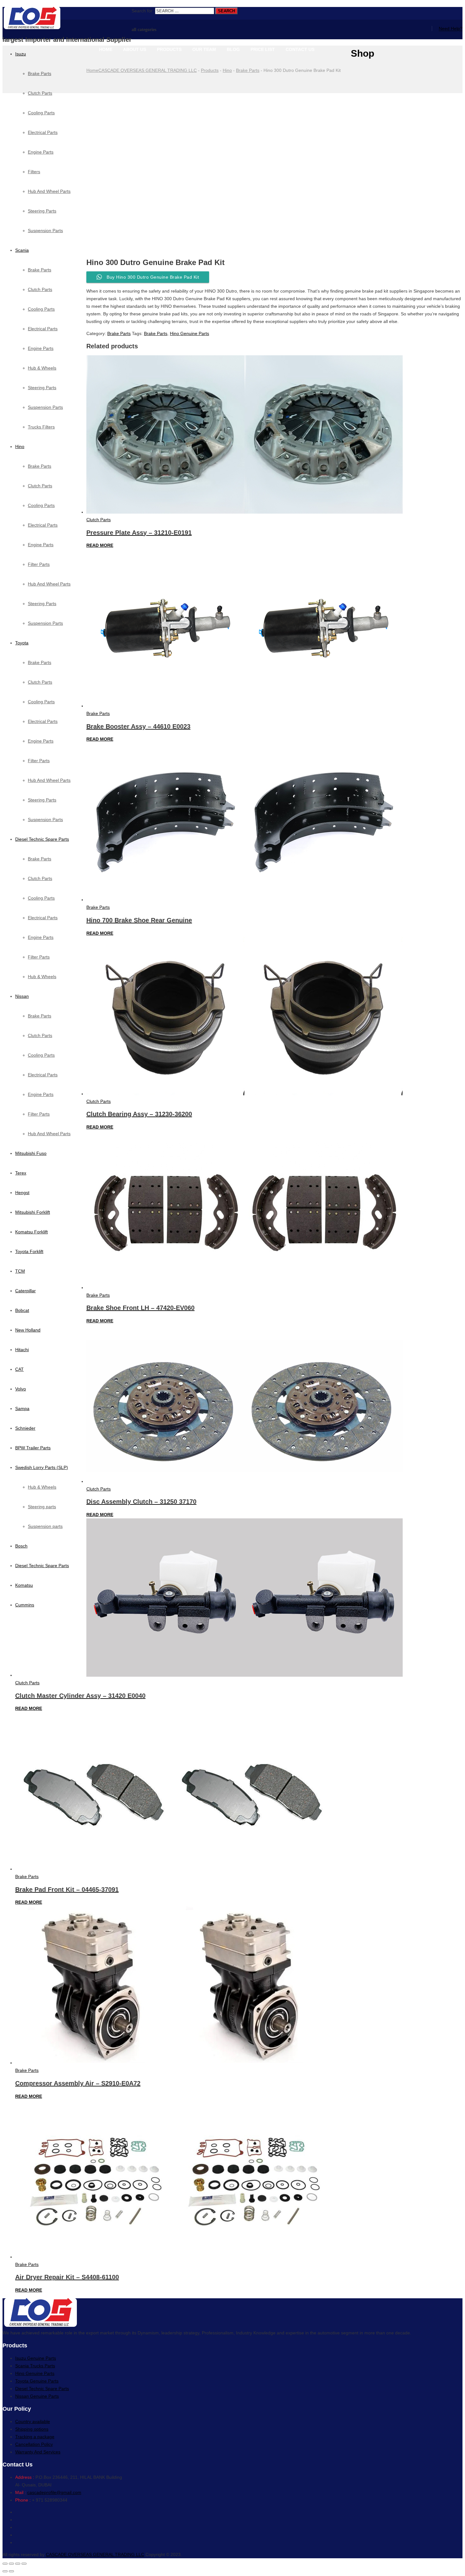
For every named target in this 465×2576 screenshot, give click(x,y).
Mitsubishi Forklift (33, 1212)
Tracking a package (35, 2437)
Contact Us (300, 49)
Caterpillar (25, 1291)
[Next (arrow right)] (11, 2571)
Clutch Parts (40, 289)
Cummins (25, 1605)
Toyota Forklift (29, 1251)
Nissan (22, 996)
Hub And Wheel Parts (49, 584)
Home (106, 49)
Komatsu (24, 1585)
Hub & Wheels (42, 368)
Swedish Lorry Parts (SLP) (42, 1467)
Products (169, 49)
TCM (20, 1271)
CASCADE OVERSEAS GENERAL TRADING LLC (95, 2554)
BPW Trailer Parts (33, 1448)
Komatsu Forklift (31, 1232)
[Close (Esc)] (5, 2564)
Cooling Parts (41, 309)
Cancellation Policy (34, 2444)
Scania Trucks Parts (35, 2366)
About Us (135, 49)
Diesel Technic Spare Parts (42, 839)
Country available (33, 2421)
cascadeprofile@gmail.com (54, 2492)
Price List (263, 49)
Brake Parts (40, 73)
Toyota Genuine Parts (37, 2381)
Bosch (21, 1546)
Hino (20, 446)
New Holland (28, 1330)
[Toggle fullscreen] (18, 2564)
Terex (21, 1173)
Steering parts (42, 1507)
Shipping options (32, 2429)
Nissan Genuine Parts (37, 2396)
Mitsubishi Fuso (31, 1153)
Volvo (21, 1389)
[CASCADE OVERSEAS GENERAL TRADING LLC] (67, 19)
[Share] (11, 2564)
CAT (19, 1369)
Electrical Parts (43, 329)
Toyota (22, 643)
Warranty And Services (38, 2452)
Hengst (22, 1193)
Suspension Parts (45, 407)
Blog (233, 49)
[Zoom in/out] (24, 2564)
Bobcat (22, 1310)
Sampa (22, 1408)
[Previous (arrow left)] (5, 2571)
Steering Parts (42, 388)
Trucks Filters (41, 427)
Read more (100, 545)
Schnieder (25, 1428)
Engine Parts (41, 348)
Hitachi (22, 1350)
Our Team (204, 49)
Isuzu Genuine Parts (36, 2358)
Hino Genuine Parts (189, 333)
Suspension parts (45, 1526)
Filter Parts (39, 564)
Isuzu (21, 54)
